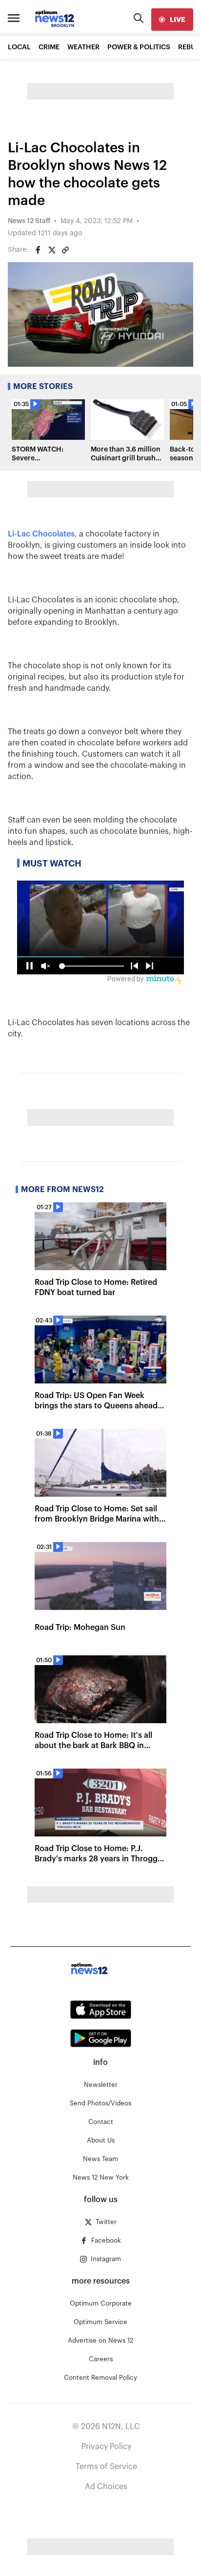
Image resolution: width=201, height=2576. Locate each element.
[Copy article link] (65, 250)
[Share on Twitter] (52, 250)
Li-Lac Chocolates (41, 534)
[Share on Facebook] (38, 250)
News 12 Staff (29, 221)
